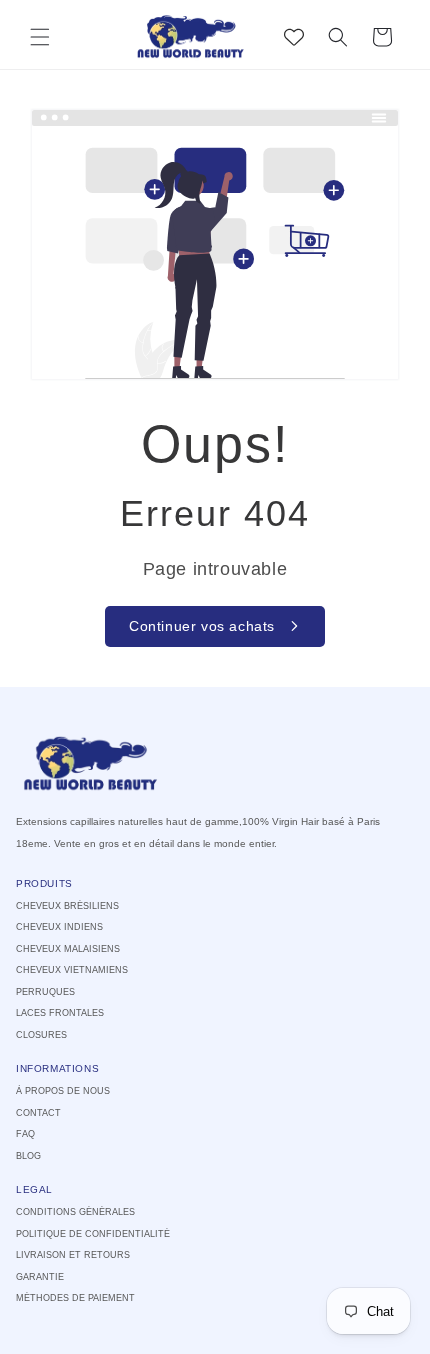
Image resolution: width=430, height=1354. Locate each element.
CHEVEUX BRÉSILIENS (67, 906)
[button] (40, 37)
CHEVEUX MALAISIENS (68, 949)
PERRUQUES (45, 992)
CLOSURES (41, 1035)
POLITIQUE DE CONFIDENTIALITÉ (93, 1234)
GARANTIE (40, 1277)
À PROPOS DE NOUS (63, 1091)
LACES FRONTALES (60, 1013)
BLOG (28, 1156)
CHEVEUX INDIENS (59, 927)
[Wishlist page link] (294, 37)
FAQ (25, 1134)
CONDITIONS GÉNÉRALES (75, 1212)
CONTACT (38, 1113)
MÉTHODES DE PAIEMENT (75, 1298)
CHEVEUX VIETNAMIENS (72, 970)
